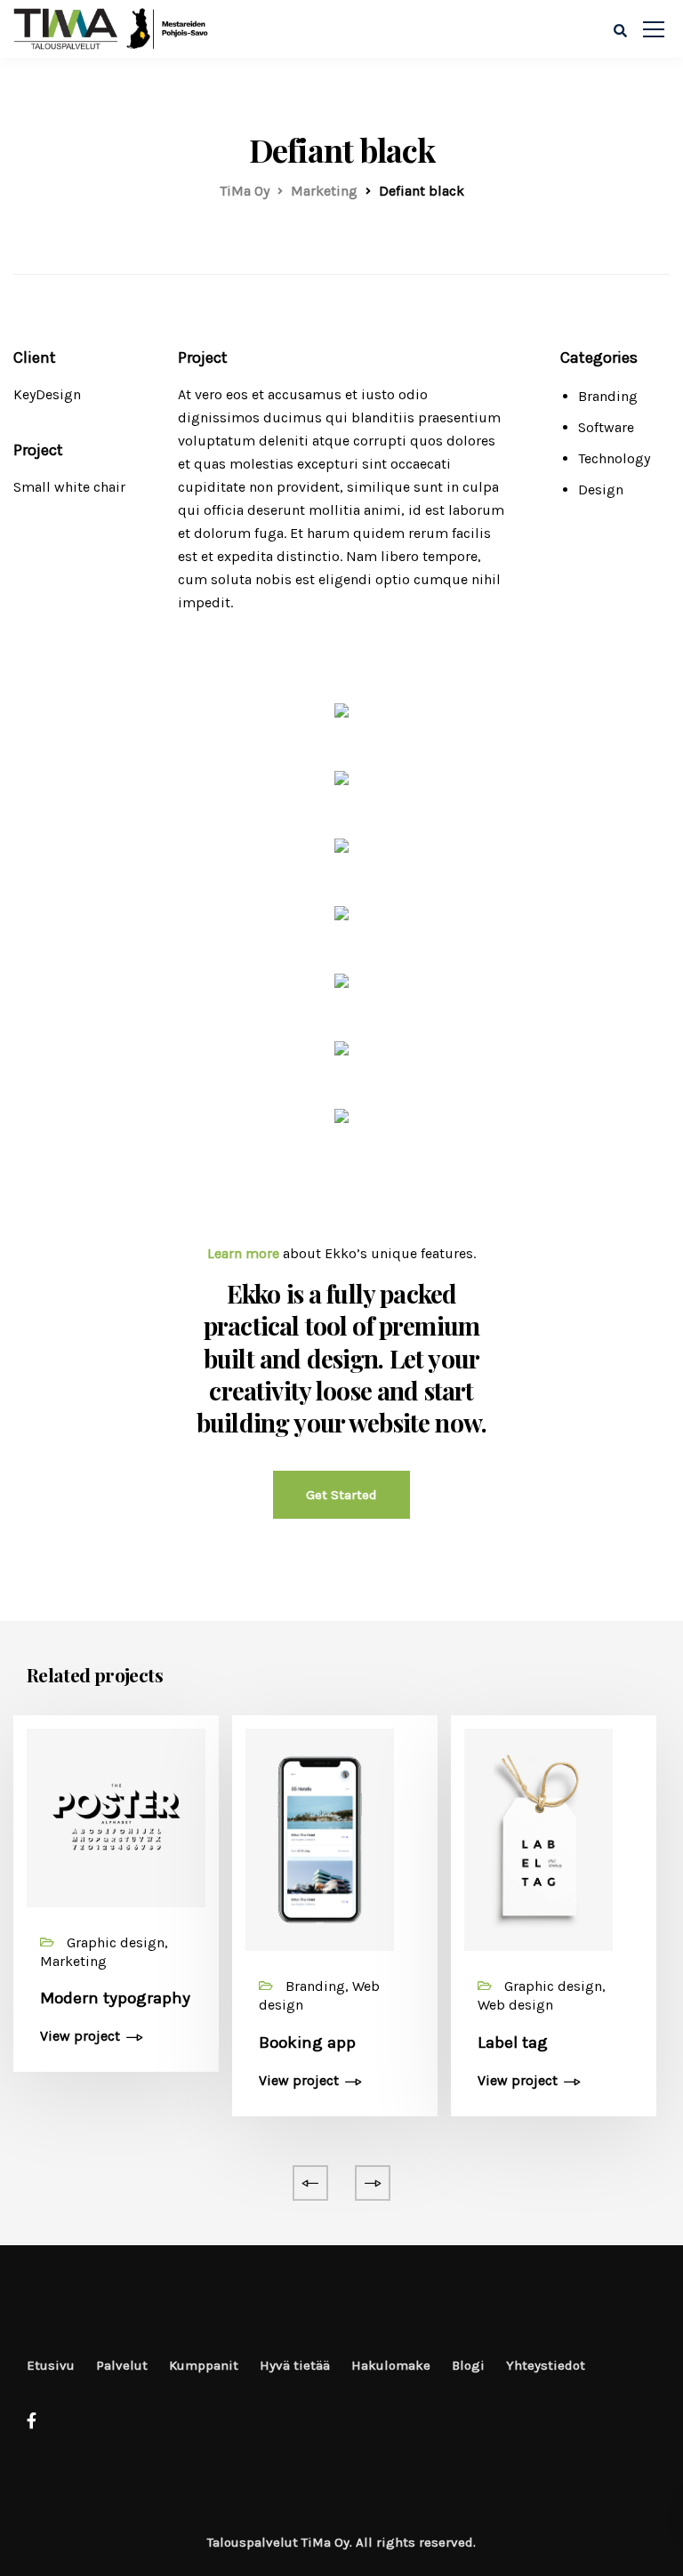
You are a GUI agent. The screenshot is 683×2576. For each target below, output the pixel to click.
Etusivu (51, 2365)
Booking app (307, 2042)
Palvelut (122, 2365)
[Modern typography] (116, 1816)
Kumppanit (204, 2365)
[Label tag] (538, 1838)
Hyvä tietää (295, 2365)
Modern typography (115, 1998)
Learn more (243, 1253)
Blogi (468, 2365)
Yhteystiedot (546, 2365)
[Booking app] (320, 1838)
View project (80, 2037)
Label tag (513, 2042)
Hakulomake (391, 2365)
